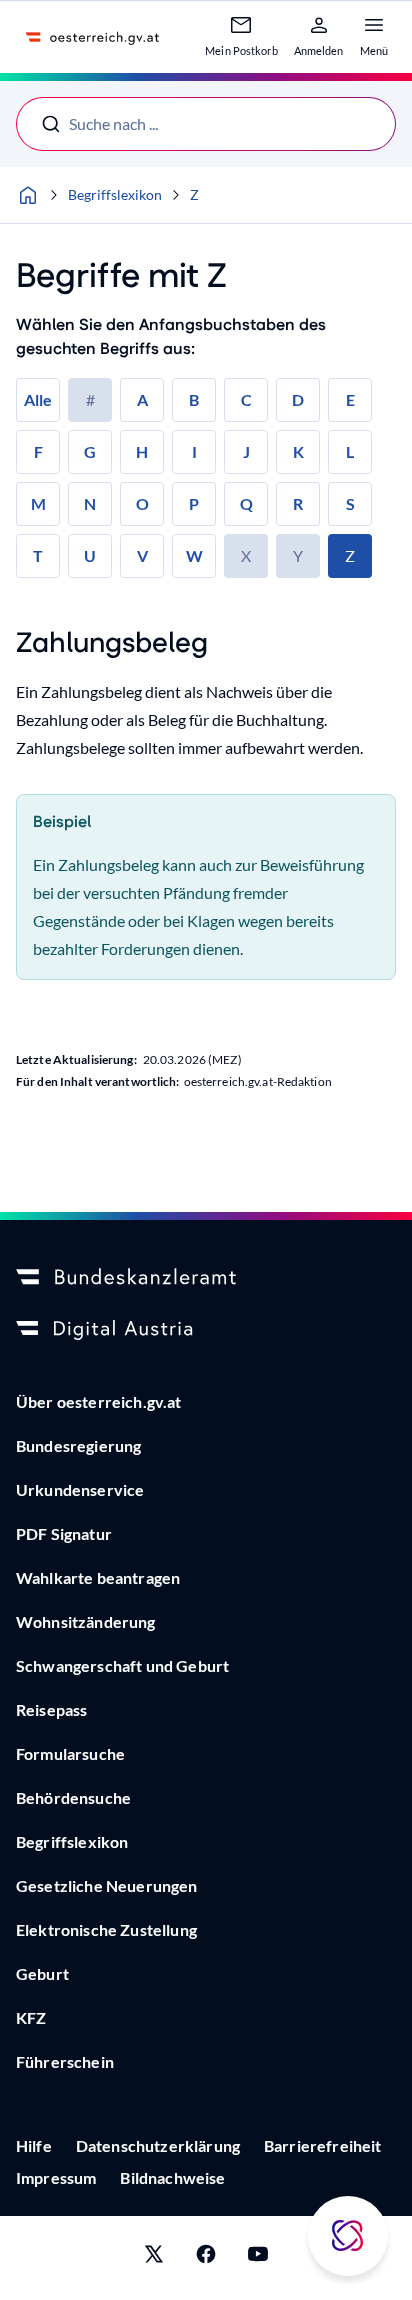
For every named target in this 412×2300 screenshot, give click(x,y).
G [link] (90, 451)
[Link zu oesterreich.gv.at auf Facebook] (206, 2258)
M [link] (38, 503)
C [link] (246, 399)
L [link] (350, 451)
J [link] (246, 451)
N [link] (90, 503)
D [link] (298, 399)
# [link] (90, 399)
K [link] (298, 451)
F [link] (38, 451)
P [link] (194, 503)
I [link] (194, 451)
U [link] (90, 555)
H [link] (142, 451)
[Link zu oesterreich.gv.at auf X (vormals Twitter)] (154, 2258)
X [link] (246, 555)
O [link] (142, 503)
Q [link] (246, 503)
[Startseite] (28, 195)
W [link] (194, 555)
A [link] (142, 399)
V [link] (142, 555)
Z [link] (350, 555)
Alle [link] (38, 399)
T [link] (38, 555)
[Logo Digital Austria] (206, 1330)
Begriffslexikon (115, 194)
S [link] (350, 503)
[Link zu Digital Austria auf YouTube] (258, 2258)
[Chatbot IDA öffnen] (348, 2236)
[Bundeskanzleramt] (206, 1278)
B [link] (194, 399)
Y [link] (298, 555)
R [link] (298, 503)
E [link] (350, 399)
